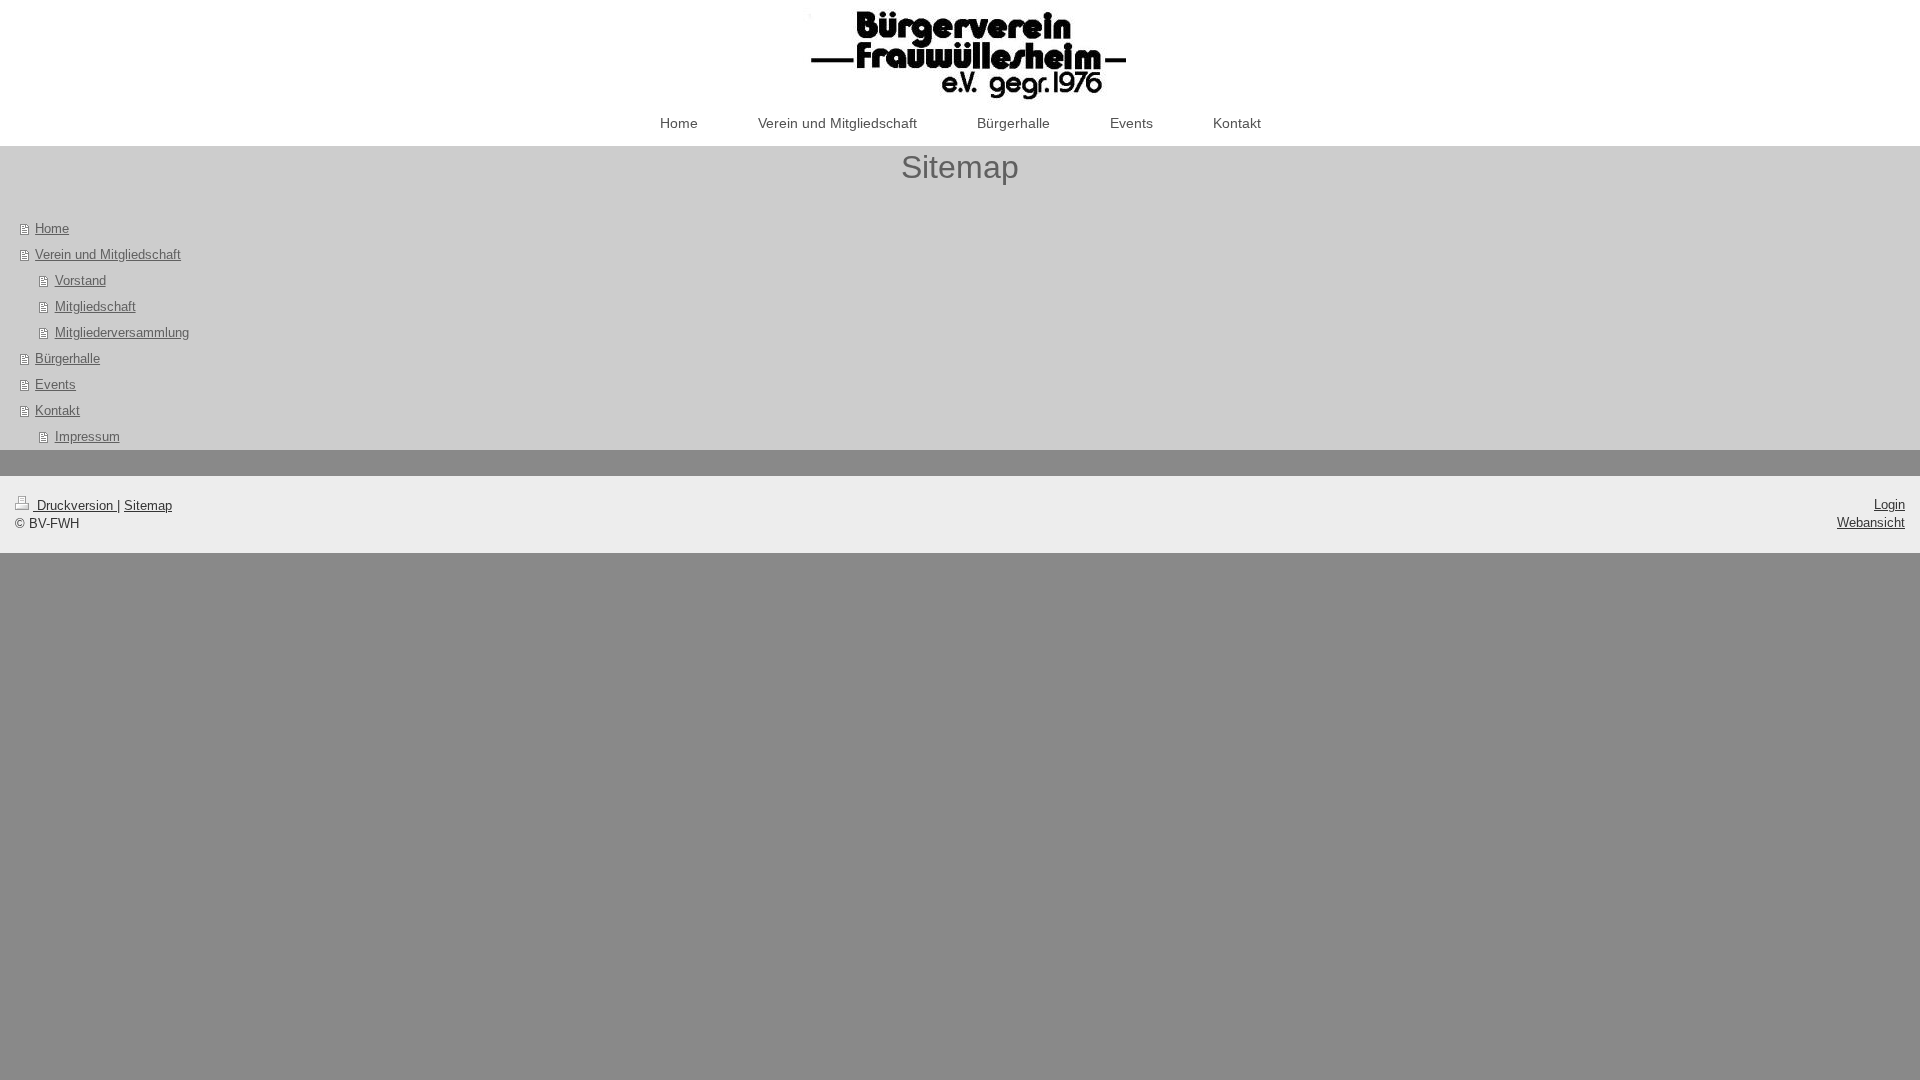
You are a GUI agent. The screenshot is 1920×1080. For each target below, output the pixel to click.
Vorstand (80, 280)
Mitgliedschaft (95, 306)
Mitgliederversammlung (122, 332)
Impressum (87, 436)
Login (1889, 504)
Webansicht (1871, 522)
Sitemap (148, 505)
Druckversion (75, 505)
